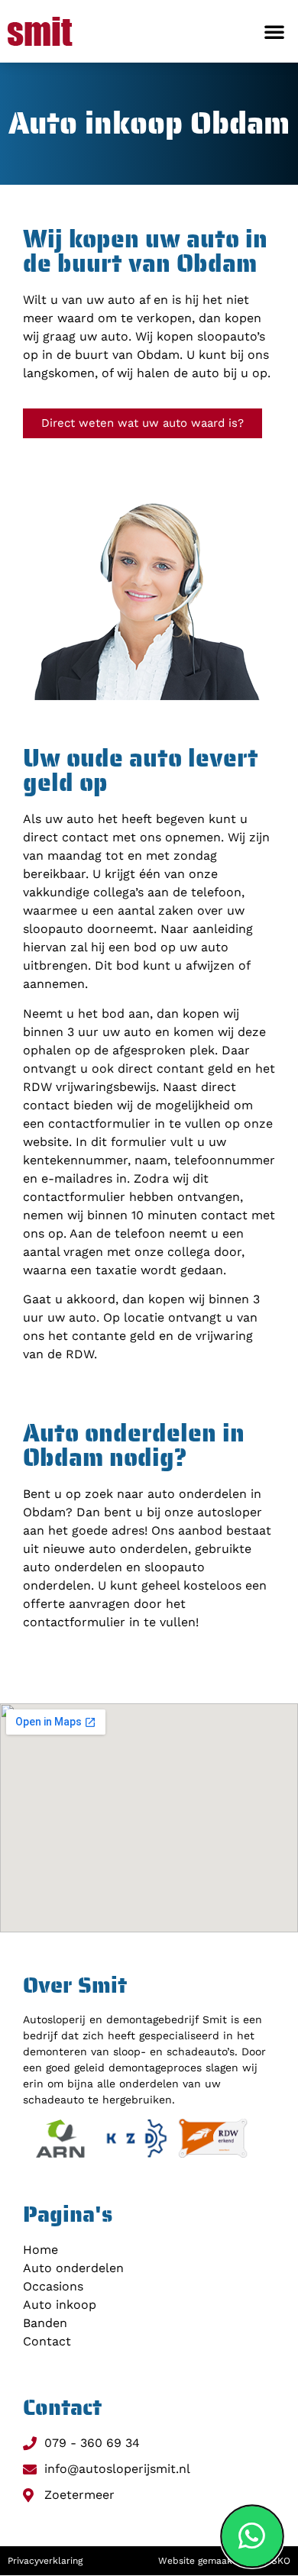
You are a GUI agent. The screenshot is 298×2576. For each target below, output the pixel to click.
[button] (274, 31)
